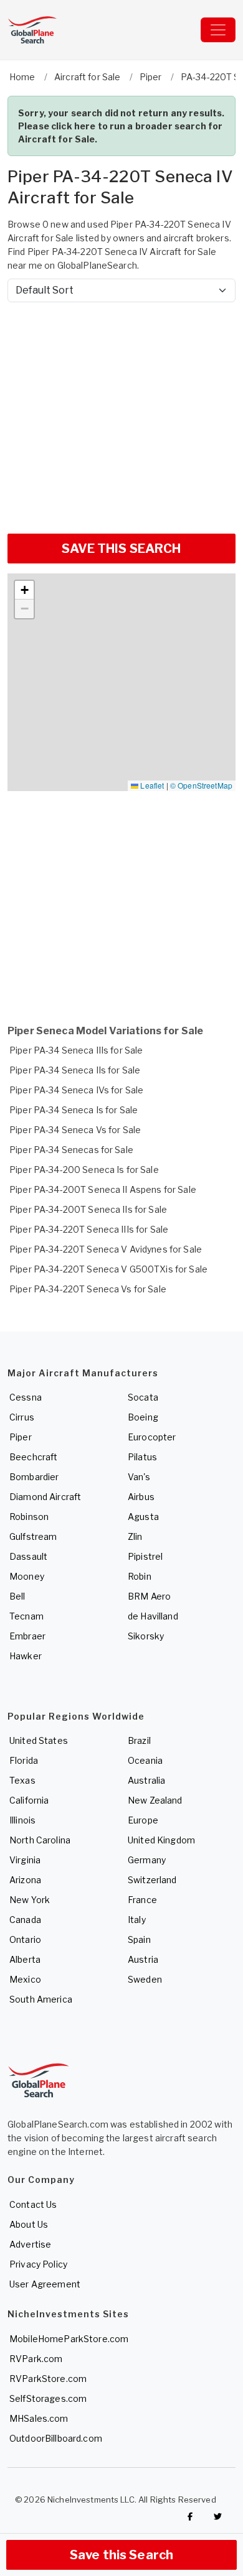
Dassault (28, 1556)
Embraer (27, 1636)
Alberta (25, 1959)
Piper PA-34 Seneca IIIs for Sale (76, 1050)
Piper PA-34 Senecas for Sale (71, 1150)
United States (39, 1740)
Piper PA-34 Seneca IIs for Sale (75, 1070)
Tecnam (26, 1616)
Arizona (25, 1880)
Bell (17, 1596)
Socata (143, 1397)
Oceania (145, 1760)
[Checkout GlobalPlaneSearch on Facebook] (190, 2516)
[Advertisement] (121, 413)
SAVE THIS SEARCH (121, 549)
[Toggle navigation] (218, 30)
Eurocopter (152, 1437)
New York (30, 1900)
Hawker (26, 1656)
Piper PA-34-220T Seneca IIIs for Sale (89, 1229)
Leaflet (151, 785)
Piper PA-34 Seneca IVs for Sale (76, 1090)
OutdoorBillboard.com (56, 2438)
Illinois (22, 1820)
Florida (24, 1760)
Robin (140, 1576)
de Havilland (153, 1616)
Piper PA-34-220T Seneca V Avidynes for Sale (106, 1249)
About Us (29, 2224)
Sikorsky (146, 1636)
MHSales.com (39, 2418)
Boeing (143, 1417)
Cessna (26, 1397)
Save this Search (121, 2555)
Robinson (29, 1517)
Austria (143, 1959)
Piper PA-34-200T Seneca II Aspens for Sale (103, 1189)
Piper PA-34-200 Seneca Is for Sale (84, 1170)
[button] (24, 590)
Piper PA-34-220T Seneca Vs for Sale (88, 1289)
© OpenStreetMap (201, 785)
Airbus (141, 1497)
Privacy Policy (38, 2264)
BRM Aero (149, 1596)
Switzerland (152, 1880)
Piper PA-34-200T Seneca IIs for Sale (88, 1209)
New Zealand (155, 1800)
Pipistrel (145, 1556)
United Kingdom (161, 1840)
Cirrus (22, 1417)
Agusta (143, 1517)
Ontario (25, 1939)
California (29, 1800)
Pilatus (142, 1457)
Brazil (139, 1740)
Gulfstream (33, 1536)
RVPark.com (36, 2359)
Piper (21, 1437)
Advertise (30, 2244)
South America (41, 1999)
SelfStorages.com (48, 2398)
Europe (143, 1820)
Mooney (27, 1576)
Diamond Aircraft (45, 1497)
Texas (22, 1780)
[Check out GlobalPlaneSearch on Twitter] (218, 2516)
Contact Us (33, 2204)
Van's (139, 1477)
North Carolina (40, 1840)
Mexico (25, 1979)
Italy (137, 1920)
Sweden (145, 1979)
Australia (146, 1780)
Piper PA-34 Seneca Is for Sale (74, 1110)
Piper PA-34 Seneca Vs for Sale (75, 1130)
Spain (139, 1939)
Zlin (135, 1536)
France (142, 1900)
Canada (25, 1920)
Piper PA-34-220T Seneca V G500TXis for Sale (108, 1269)
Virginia (25, 1860)
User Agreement (45, 2284)
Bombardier (34, 1477)
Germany (147, 1860)
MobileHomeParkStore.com (69, 2339)
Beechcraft (33, 1457)
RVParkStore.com (48, 2379)
